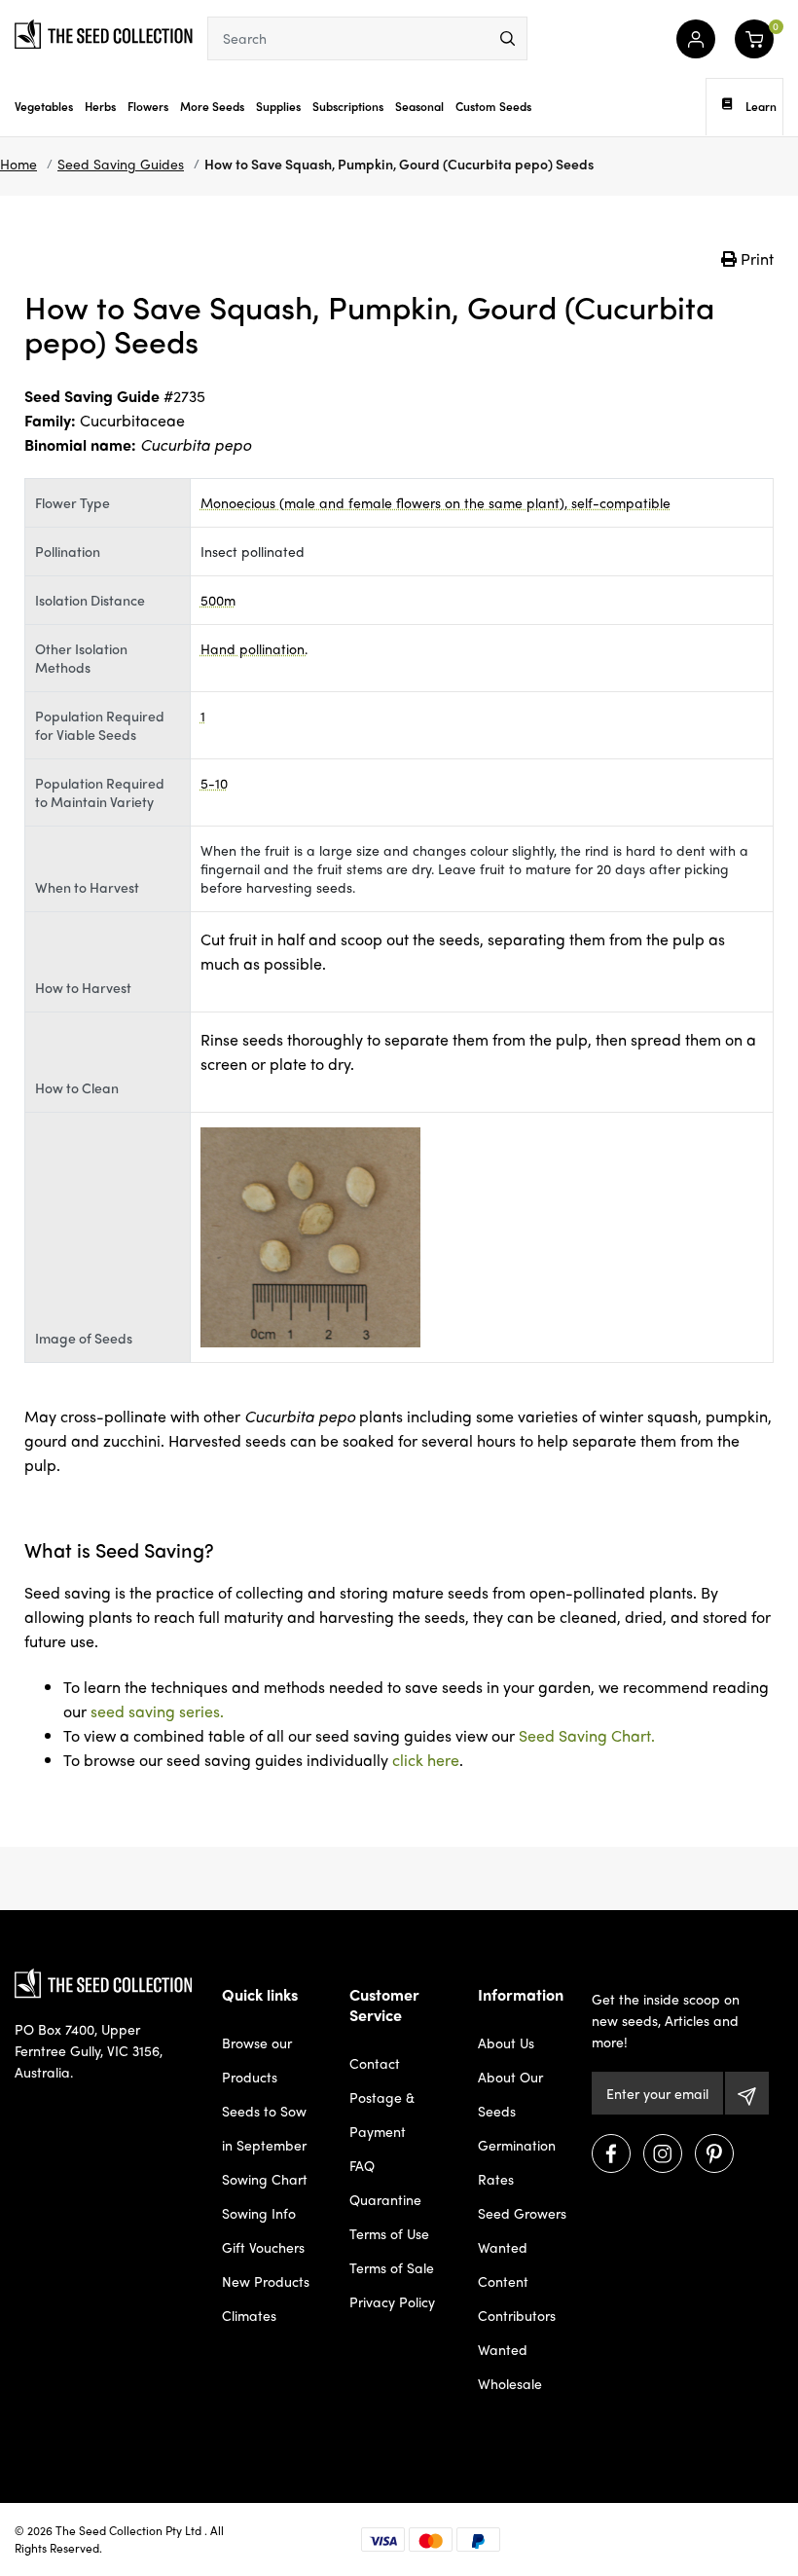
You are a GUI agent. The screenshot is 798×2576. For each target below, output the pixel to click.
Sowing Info (259, 2213)
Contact (375, 2063)
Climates (249, 2315)
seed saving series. (157, 1711)
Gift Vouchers (263, 2247)
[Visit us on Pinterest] (714, 2153)
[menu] (508, 38)
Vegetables (44, 106)
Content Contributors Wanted (517, 2315)
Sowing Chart (265, 2179)
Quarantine (385, 2199)
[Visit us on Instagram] (663, 2153)
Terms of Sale (392, 2267)
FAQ (362, 2165)
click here (426, 1760)
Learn (761, 106)
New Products (266, 2281)
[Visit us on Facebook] (611, 2153)
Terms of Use (389, 2233)
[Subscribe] (747, 2093)
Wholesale (510, 2383)
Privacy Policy (392, 2301)
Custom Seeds (493, 106)
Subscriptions (348, 106)
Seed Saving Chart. (587, 1735)
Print (755, 258)
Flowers (148, 106)
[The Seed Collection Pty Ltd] (104, 32)
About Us (506, 2042)
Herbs (100, 106)
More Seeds (212, 106)
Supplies (278, 106)
